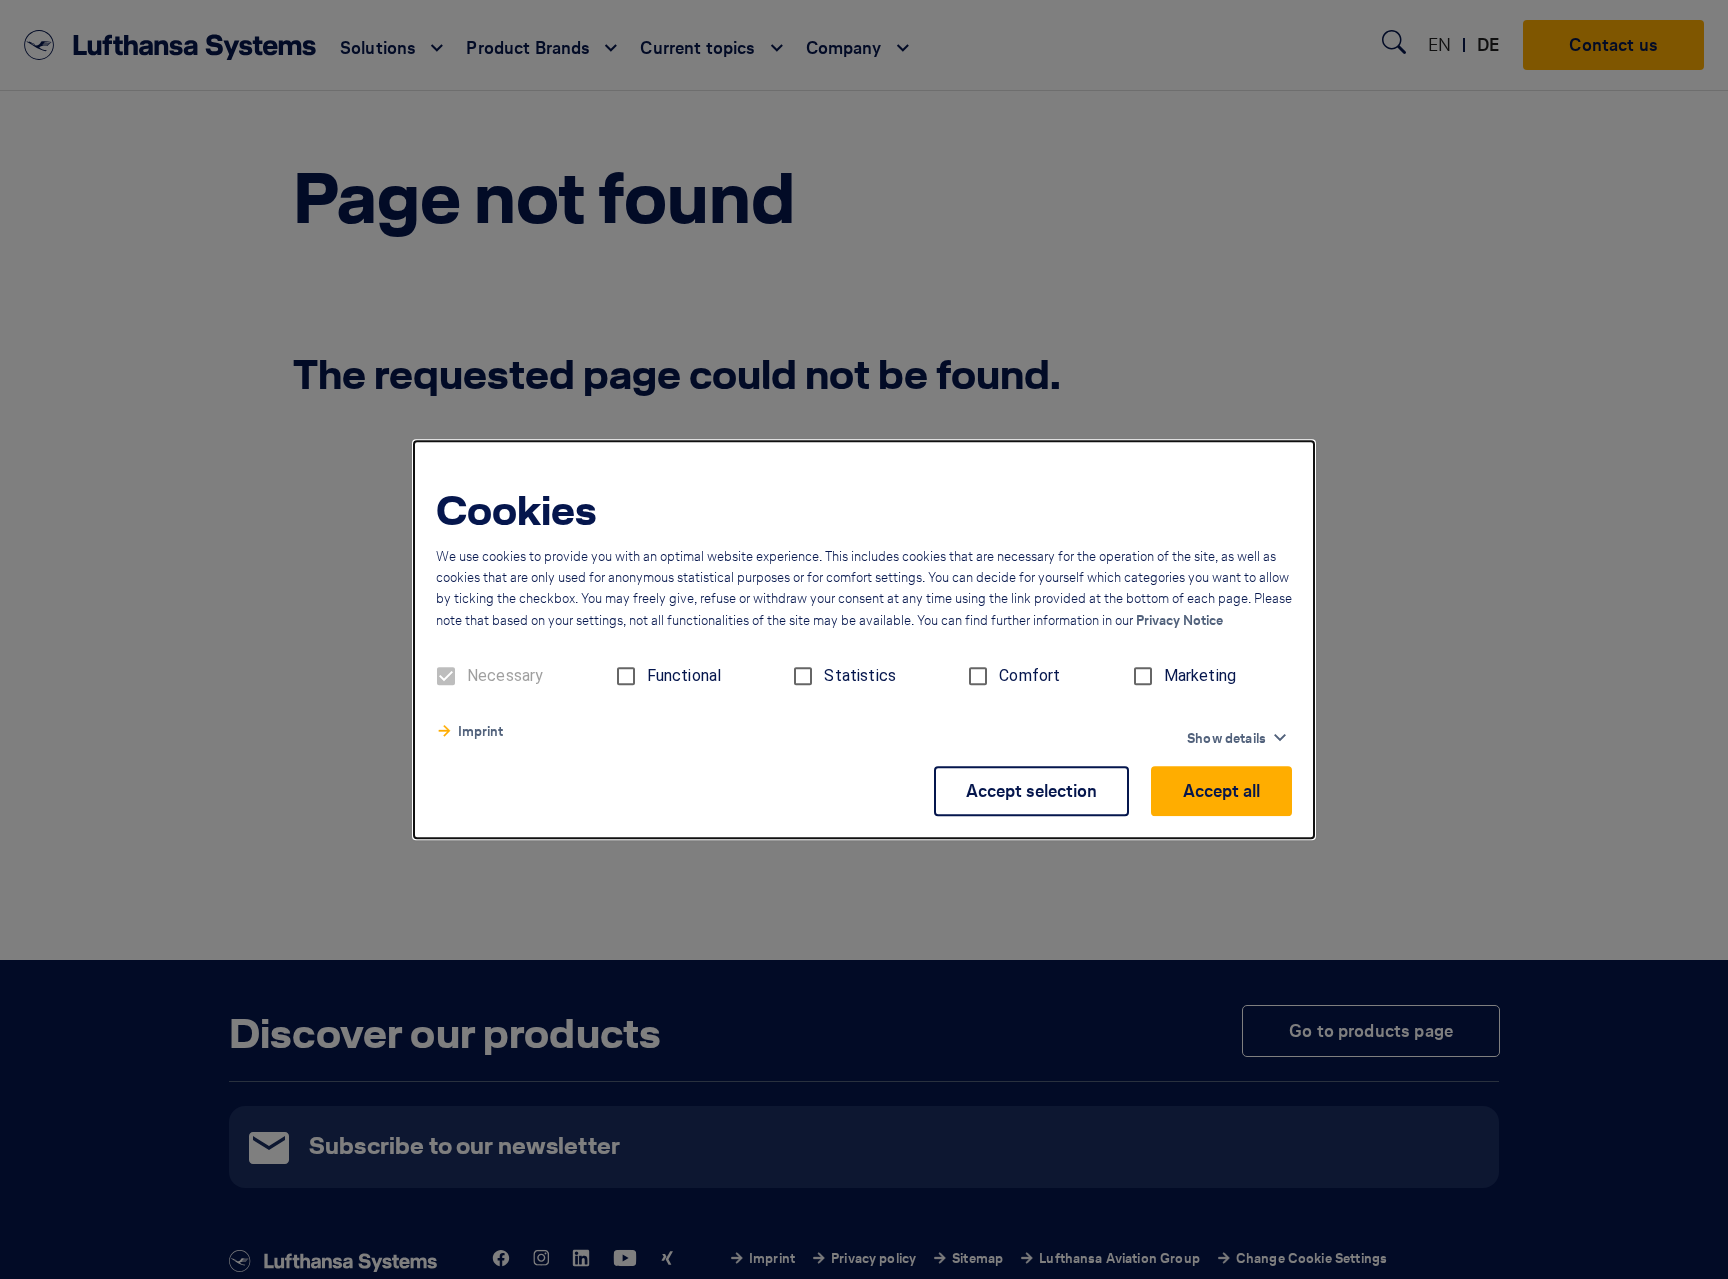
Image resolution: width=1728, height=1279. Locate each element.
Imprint (480, 731)
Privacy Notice (1179, 620)
